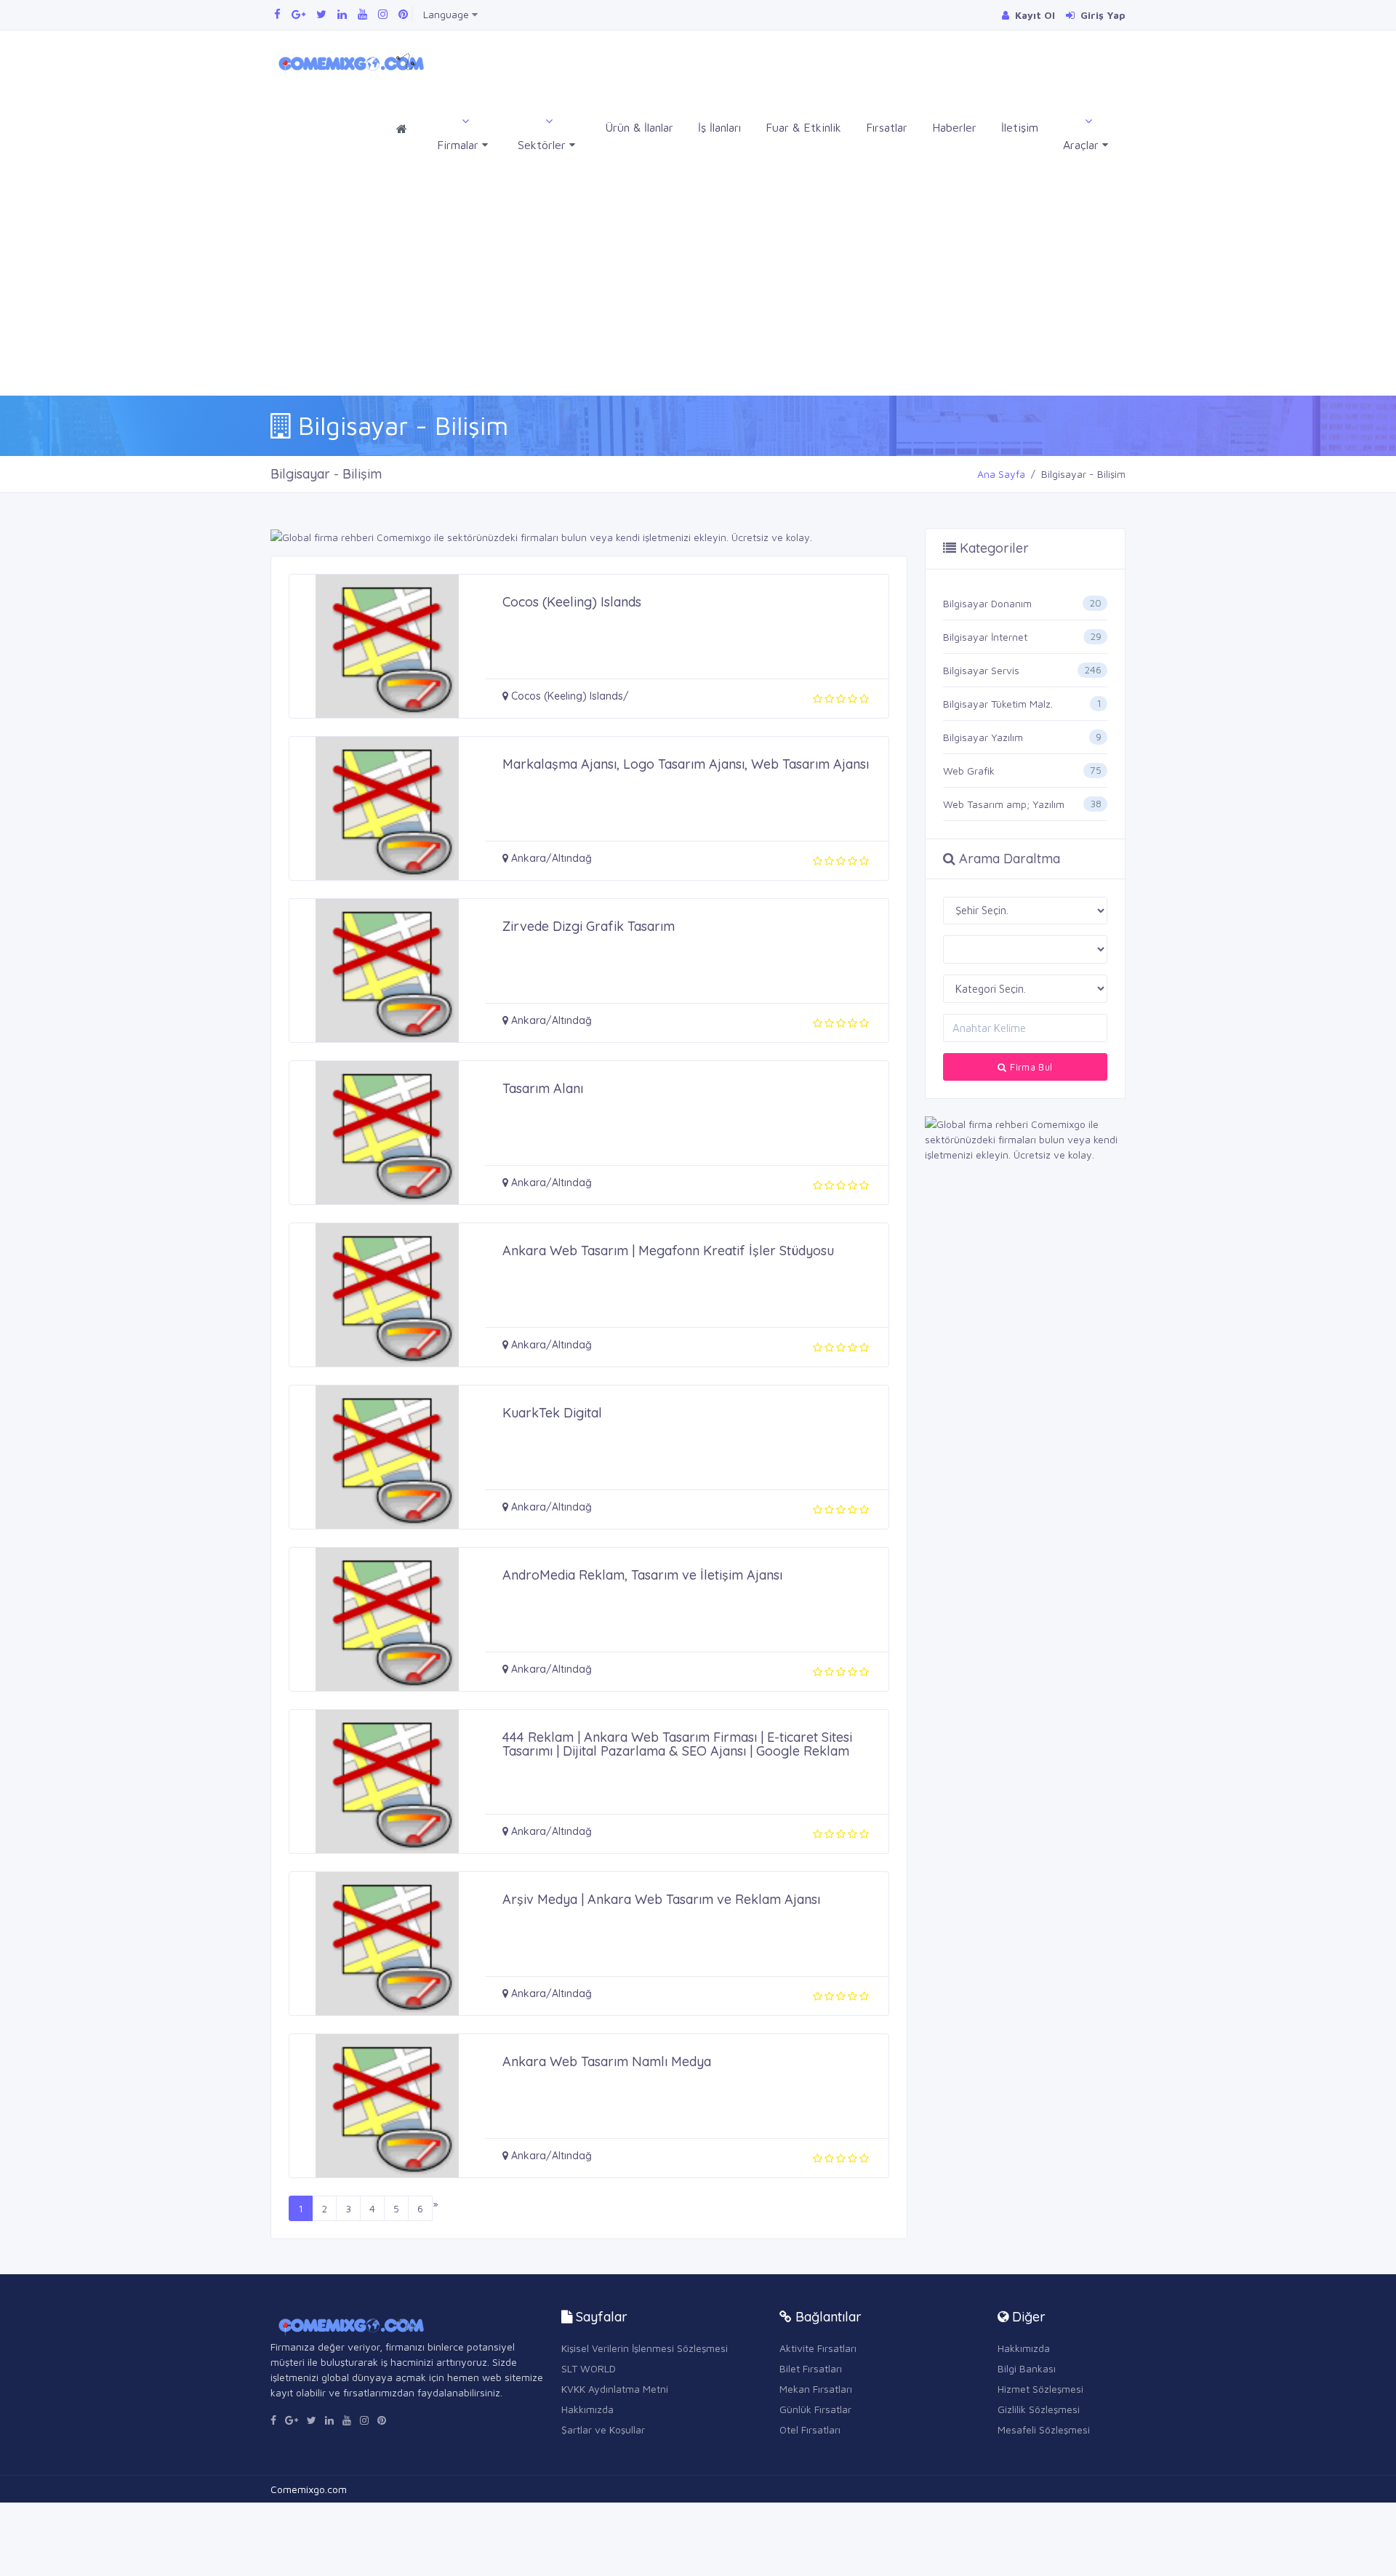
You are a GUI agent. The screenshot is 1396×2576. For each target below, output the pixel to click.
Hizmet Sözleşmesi (1040, 2389)
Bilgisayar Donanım (987, 603)
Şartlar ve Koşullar (603, 2429)
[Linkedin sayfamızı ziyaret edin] (342, 14)
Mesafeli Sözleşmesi (1044, 2429)
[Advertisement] (698, 287)
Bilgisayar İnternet (985, 637)
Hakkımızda (587, 2409)
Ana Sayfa (1001, 474)
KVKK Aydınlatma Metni (615, 2389)
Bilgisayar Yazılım (983, 737)
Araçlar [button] (1083, 145)
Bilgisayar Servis (981, 670)
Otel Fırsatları (810, 2429)
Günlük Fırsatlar (815, 2409)
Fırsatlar (887, 127)
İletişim (1020, 127)
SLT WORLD (589, 2368)
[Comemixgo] (349, 61)
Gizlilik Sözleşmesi (1039, 2409)
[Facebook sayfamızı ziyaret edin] (277, 14)
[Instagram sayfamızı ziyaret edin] (383, 14)
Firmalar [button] (460, 145)
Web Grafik (969, 771)
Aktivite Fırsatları (818, 2348)
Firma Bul (1030, 1067)
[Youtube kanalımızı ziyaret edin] (362, 14)
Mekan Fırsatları (816, 2389)
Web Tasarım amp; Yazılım (1004, 804)
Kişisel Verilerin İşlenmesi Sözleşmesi (645, 2348)
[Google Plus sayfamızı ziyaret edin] (298, 14)
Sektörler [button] (543, 145)
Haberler (954, 127)
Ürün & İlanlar (639, 127)
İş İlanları (719, 127)
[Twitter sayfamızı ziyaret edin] (321, 14)
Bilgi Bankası (1027, 2368)
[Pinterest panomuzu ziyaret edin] (403, 14)
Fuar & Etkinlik (803, 127)
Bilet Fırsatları (811, 2368)
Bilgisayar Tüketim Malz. (998, 704)
